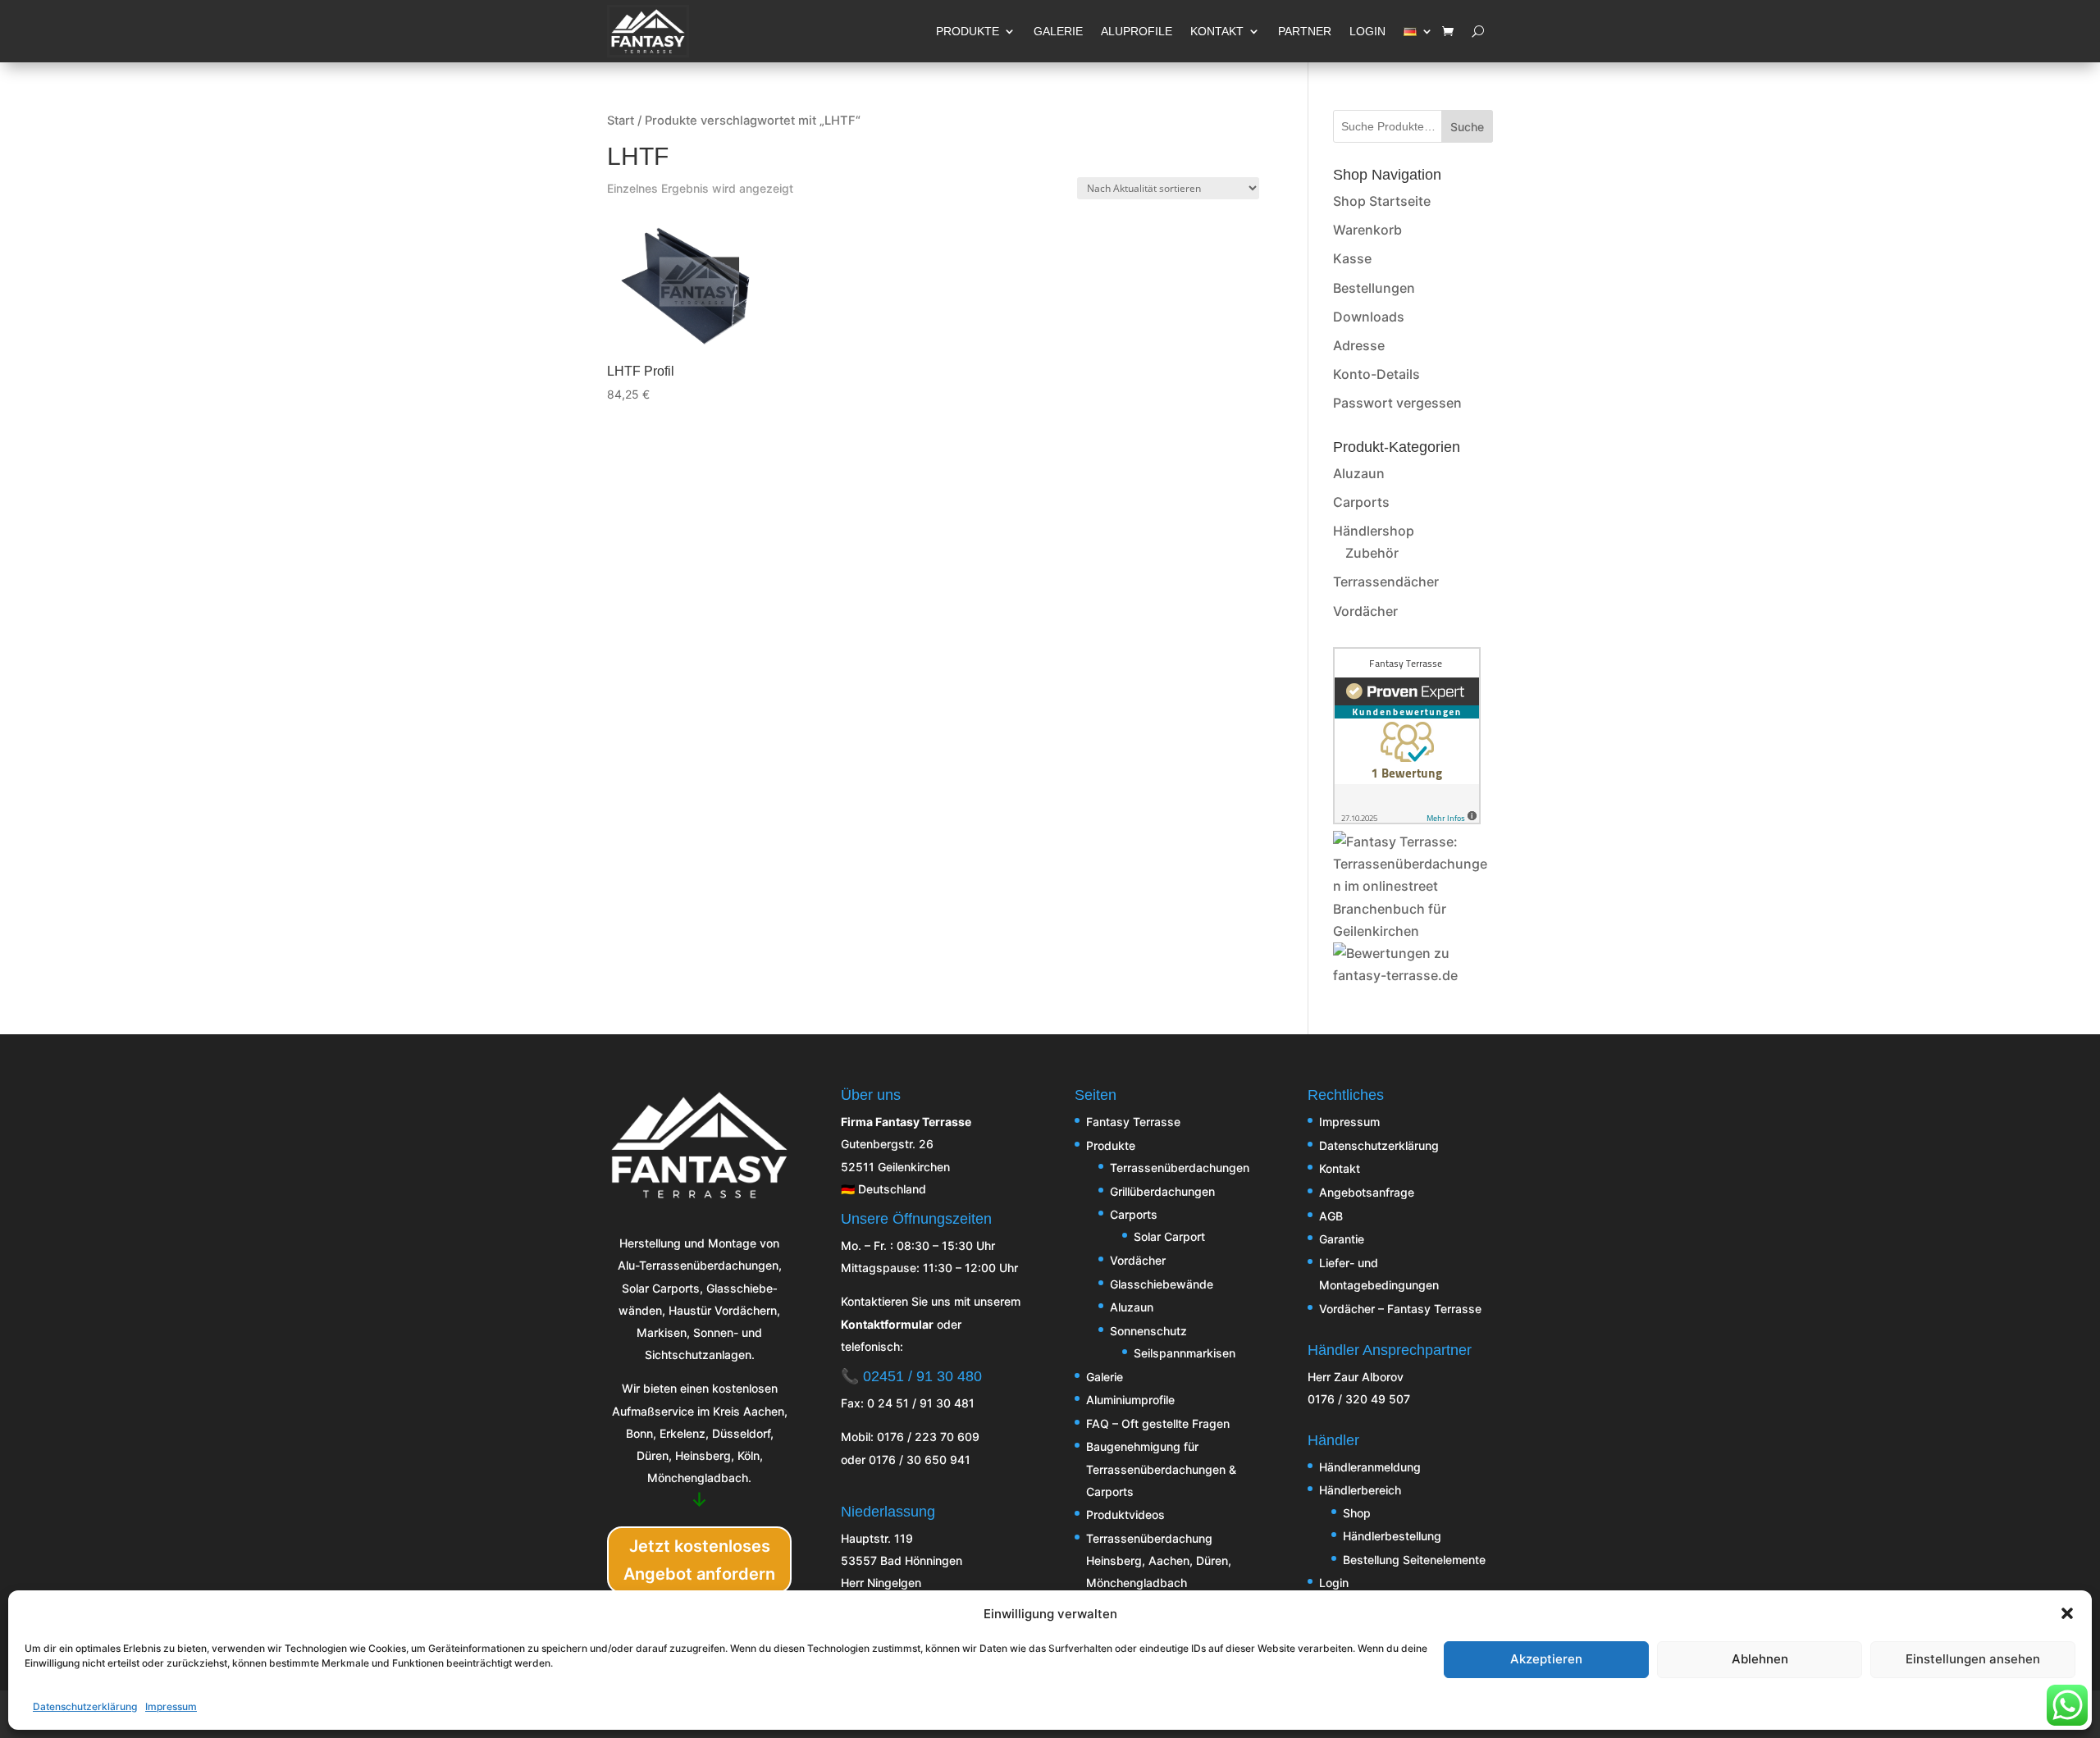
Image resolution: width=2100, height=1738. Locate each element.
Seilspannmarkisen (1185, 1353)
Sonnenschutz (1148, 1331)
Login (1334, 1583)
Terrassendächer (1386, 582)
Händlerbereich (1360, 1490)
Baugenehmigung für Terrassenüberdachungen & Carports (1161, 1469)
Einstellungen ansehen (1973, 1659)
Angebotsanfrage (1367, 1192)
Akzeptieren (1546, 1659)
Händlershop (1374, 531)
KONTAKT (1217, 31)
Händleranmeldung (1370, 1467)
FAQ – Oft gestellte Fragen (1158, 1423)
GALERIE (1058, 31)
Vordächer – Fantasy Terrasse (1400, 1309)
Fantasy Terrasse (1133, 1122)
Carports (1361, 502)
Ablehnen (1760, 1659)
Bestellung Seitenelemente (1414, 1560)
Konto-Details (1376, 374)
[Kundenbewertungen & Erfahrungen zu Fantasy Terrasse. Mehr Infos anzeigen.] (1407, 819)
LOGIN (1367, 31)
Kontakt (1340, 1168)
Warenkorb (1367, 230)
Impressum (171, 1706)
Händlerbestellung (1392, 1536)
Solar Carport (1169, 1236)
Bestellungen (1374, 288)
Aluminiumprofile (1130, 1400)
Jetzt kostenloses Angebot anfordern (699, 1560)
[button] (2067, 1613)
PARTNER (1305, 31)
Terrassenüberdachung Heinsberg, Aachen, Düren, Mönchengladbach (1159, 1560)
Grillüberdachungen (1162, 1191)
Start (621, 121)
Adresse (1359, 345)
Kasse (1352, 258)
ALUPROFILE (1137, 31)
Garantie (1342, 1239)
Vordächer (1365, 611)
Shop (1357, 1513)
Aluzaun (1359, 473)
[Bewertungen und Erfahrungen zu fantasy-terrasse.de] (1413, 975)
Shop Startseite (1382, 201)
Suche (1467, 127)
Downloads (1369, 317)
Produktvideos (1125, 1514)
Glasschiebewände (1162, 1284)
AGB (1331, 1216)
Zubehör (1372, 553)
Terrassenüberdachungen (1180, 1168)
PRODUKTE (968, 31)
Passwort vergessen (1397, 403)
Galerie (1105, 1377)
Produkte (1111, 1145)
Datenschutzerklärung (85, 1706)
